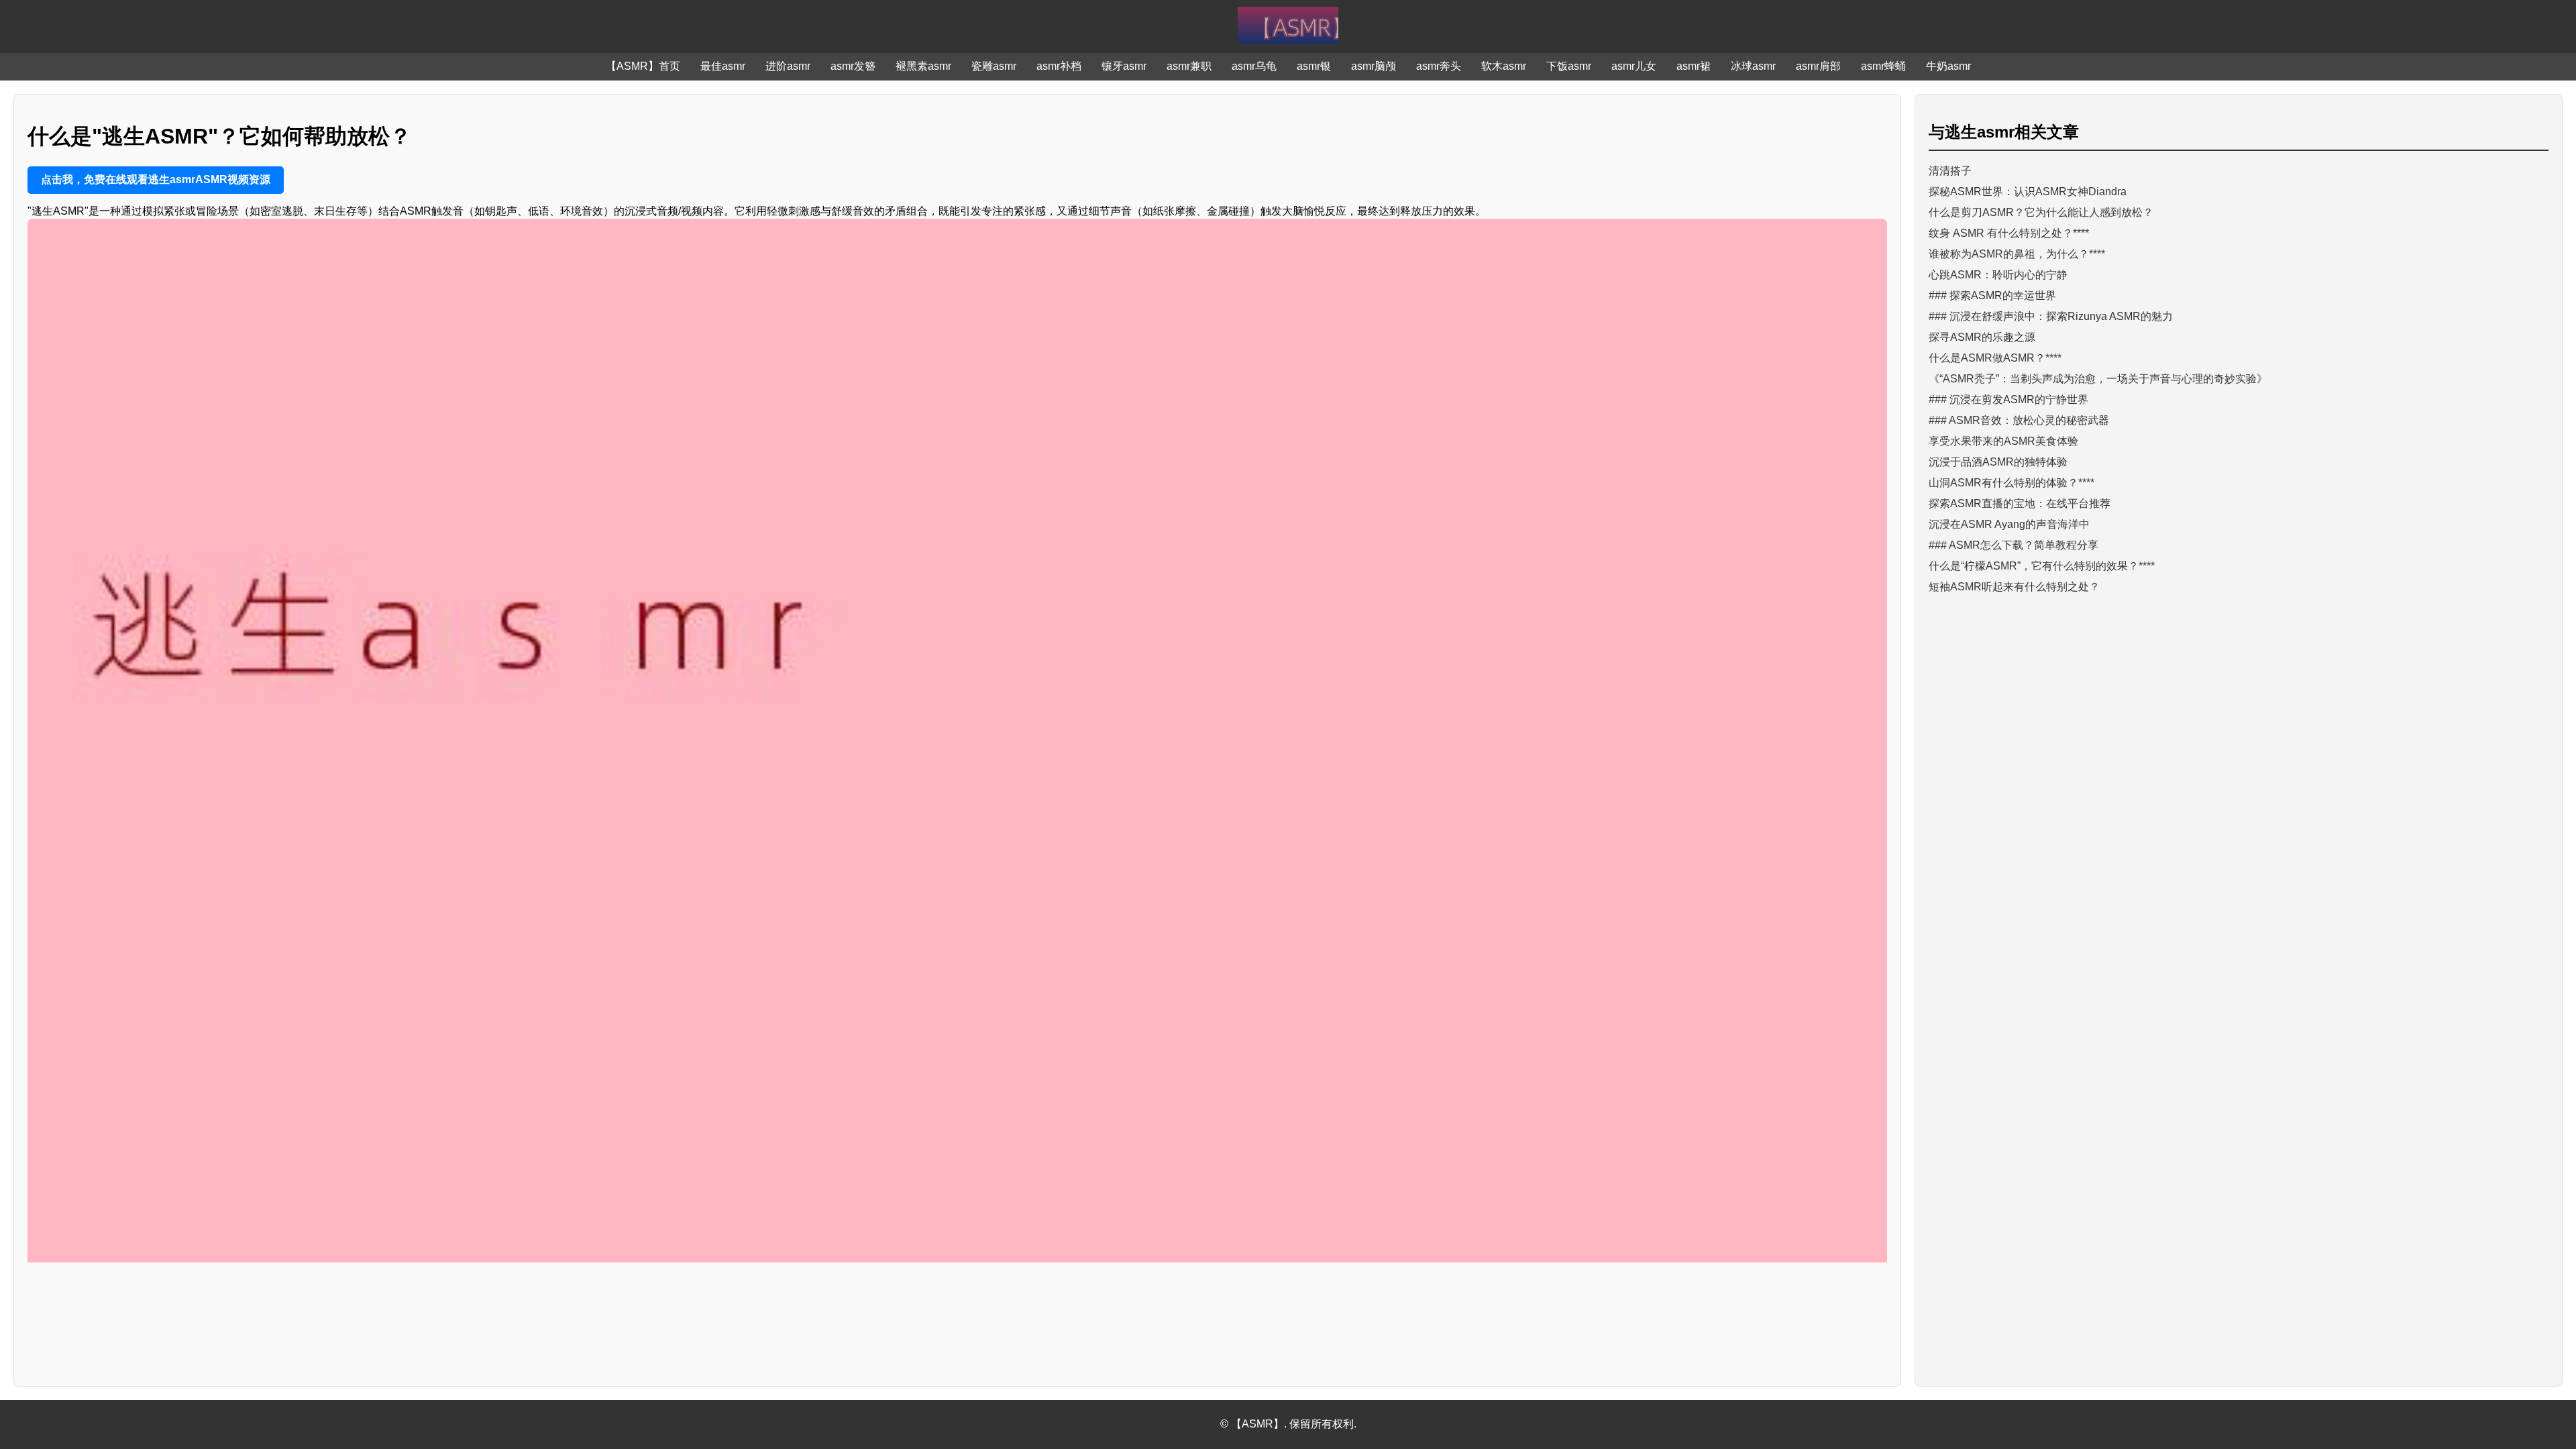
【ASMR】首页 (643, 66)
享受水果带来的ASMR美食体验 (2003, 441)
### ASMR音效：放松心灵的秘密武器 (2019, 420)
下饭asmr (1569, 66)
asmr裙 (1694, 66)
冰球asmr (1753, 66)
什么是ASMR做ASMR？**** (1995, 358)
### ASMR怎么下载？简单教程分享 (2014, 545)
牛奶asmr (1948, 66)
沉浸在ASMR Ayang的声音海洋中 (2009, 524)
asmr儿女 (1634, 66)
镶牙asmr (1124, 66)
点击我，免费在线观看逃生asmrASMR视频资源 (156, 179)
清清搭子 (1950, 171)
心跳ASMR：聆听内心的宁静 (1998, 275)
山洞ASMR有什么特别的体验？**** (2011, 483)
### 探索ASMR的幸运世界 (1992, 296)
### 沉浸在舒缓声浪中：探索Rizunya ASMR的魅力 (2051, 316)
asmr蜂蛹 (1883, 66)
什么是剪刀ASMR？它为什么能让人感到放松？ (2041, 212)
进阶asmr (788, 66)
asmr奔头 (1439, 66)
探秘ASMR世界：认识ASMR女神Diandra (2028, 192)
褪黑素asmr (923, 66)
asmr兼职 (1189, 66)
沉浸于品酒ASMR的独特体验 (1998, 462)
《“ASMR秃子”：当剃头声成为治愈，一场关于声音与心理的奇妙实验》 (2098, 379)
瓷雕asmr (994, 66)
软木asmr (1504, 66)
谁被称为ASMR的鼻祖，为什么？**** (2017, 254)
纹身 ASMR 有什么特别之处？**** (2009, 233)
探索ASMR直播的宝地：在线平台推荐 (2020, 503)
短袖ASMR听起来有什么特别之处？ (2014, 587)
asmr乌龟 (1254, 66)
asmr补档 (1059, 66)
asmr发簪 (853, 66)
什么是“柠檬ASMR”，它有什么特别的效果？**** (2042, 566)
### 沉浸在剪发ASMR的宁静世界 (2008, 399)
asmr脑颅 (1374, 66)
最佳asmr (723, 66)
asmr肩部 (1818, 66)
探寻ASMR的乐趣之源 (1982, 337)
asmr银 (1314, 66)
